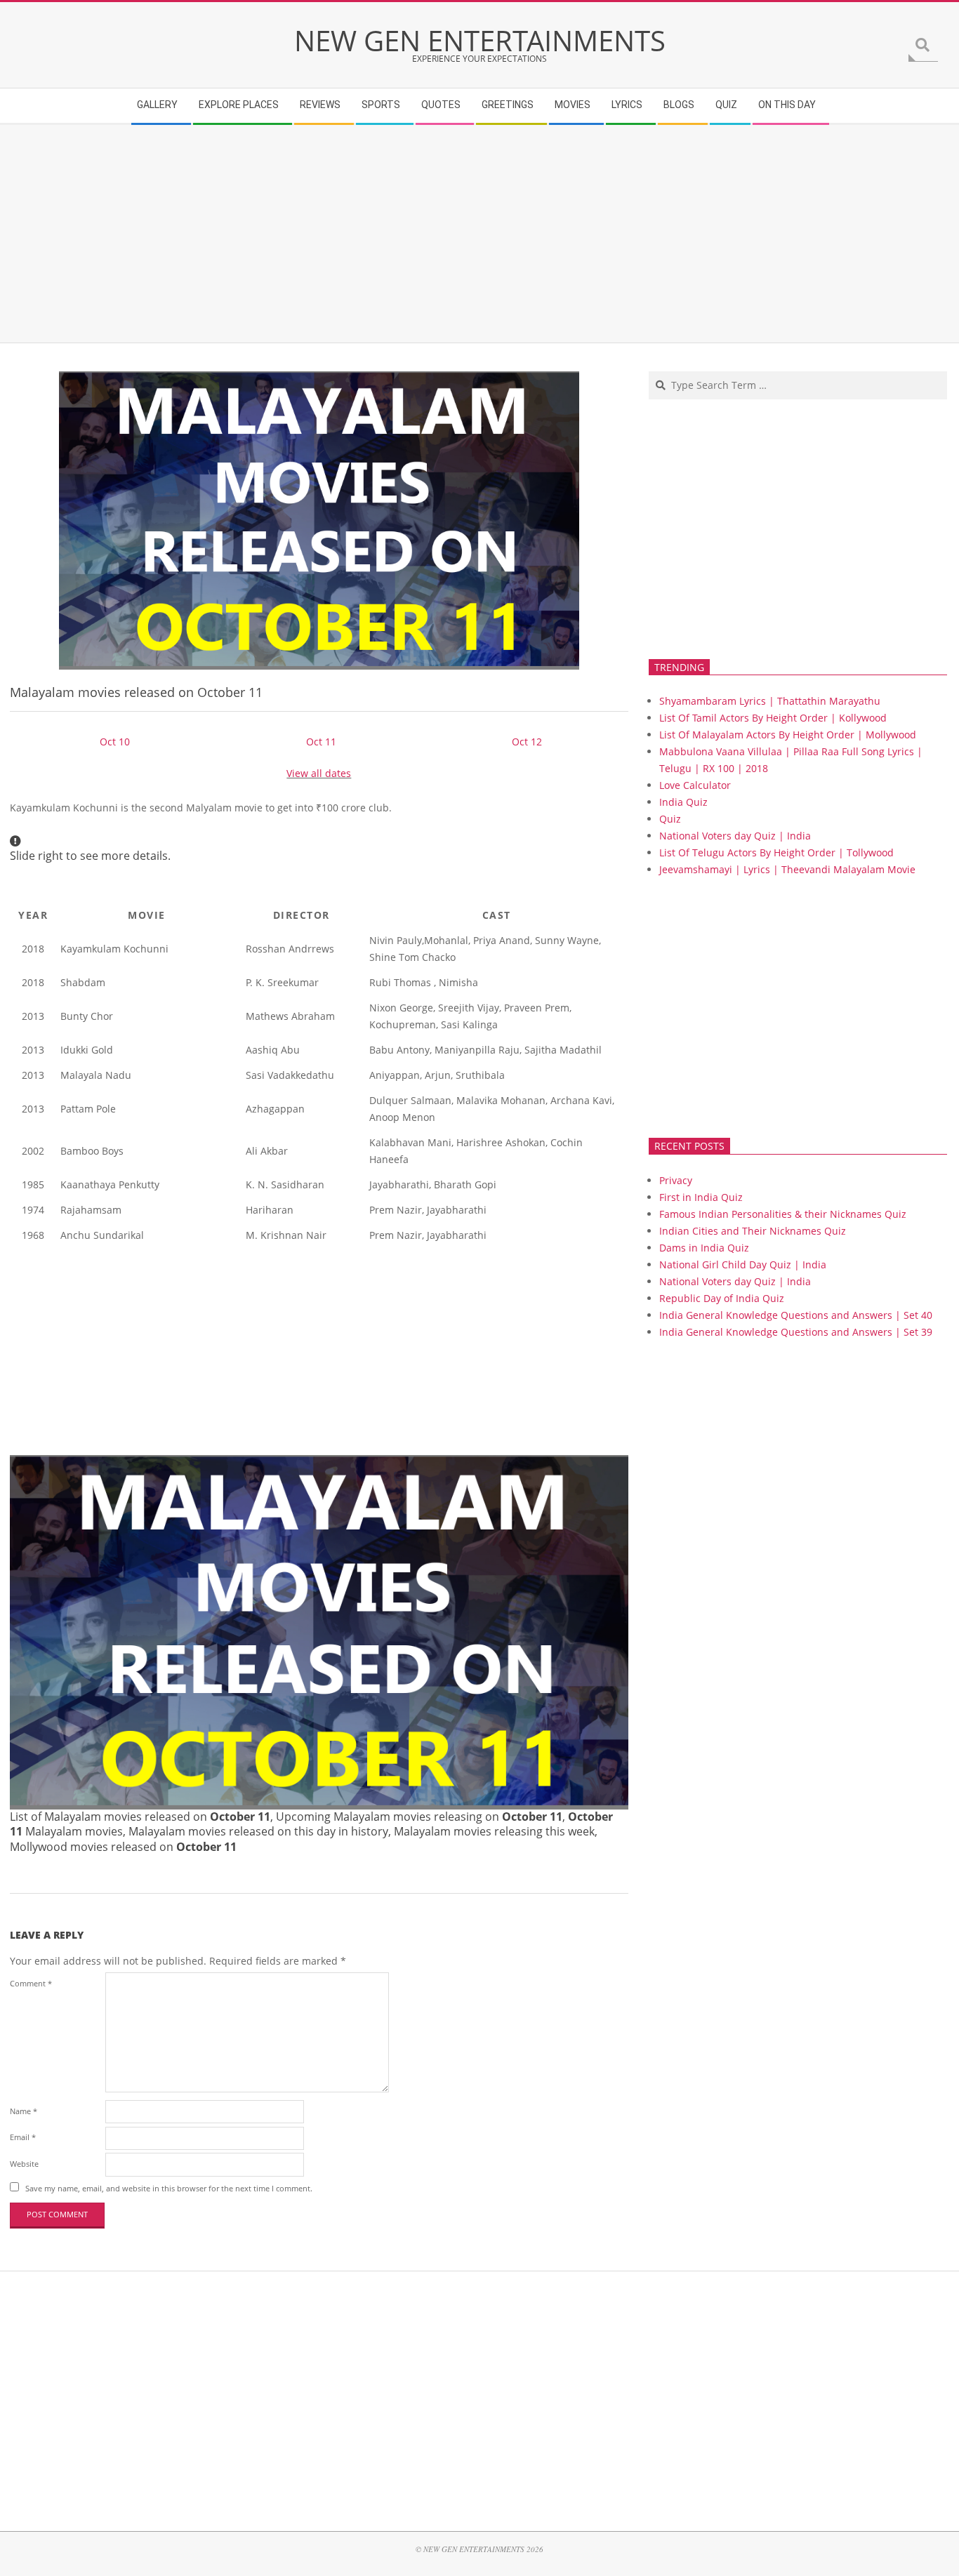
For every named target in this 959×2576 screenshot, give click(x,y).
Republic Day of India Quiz (722, 1298)
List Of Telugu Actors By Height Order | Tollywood (776, 852)
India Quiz (683, 802)
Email (23, 2137)
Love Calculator (695, 785)
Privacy (676, 1180)
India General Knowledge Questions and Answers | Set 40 (796, 1315)
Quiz (670, 819)
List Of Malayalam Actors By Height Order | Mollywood (788, 735)
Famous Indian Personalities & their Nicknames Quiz (783, 1214)
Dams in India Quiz (704, 1248)
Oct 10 (115, 742)
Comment (31, 1983)
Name (24, 2111)
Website (24, 2164)
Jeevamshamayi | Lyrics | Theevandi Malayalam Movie (787, 869)
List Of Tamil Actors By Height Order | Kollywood (773, 718)
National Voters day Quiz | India (735, 836)
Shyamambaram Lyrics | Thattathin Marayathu (770, 701)
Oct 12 (527, 742)
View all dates (319, 773)
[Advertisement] (432, 234)
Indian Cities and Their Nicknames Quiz (753, 1231)
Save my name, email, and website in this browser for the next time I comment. (169, 2188)
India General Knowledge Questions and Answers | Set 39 (796, 1332)
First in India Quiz (701, 1197)
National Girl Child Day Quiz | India (743, 1264)
